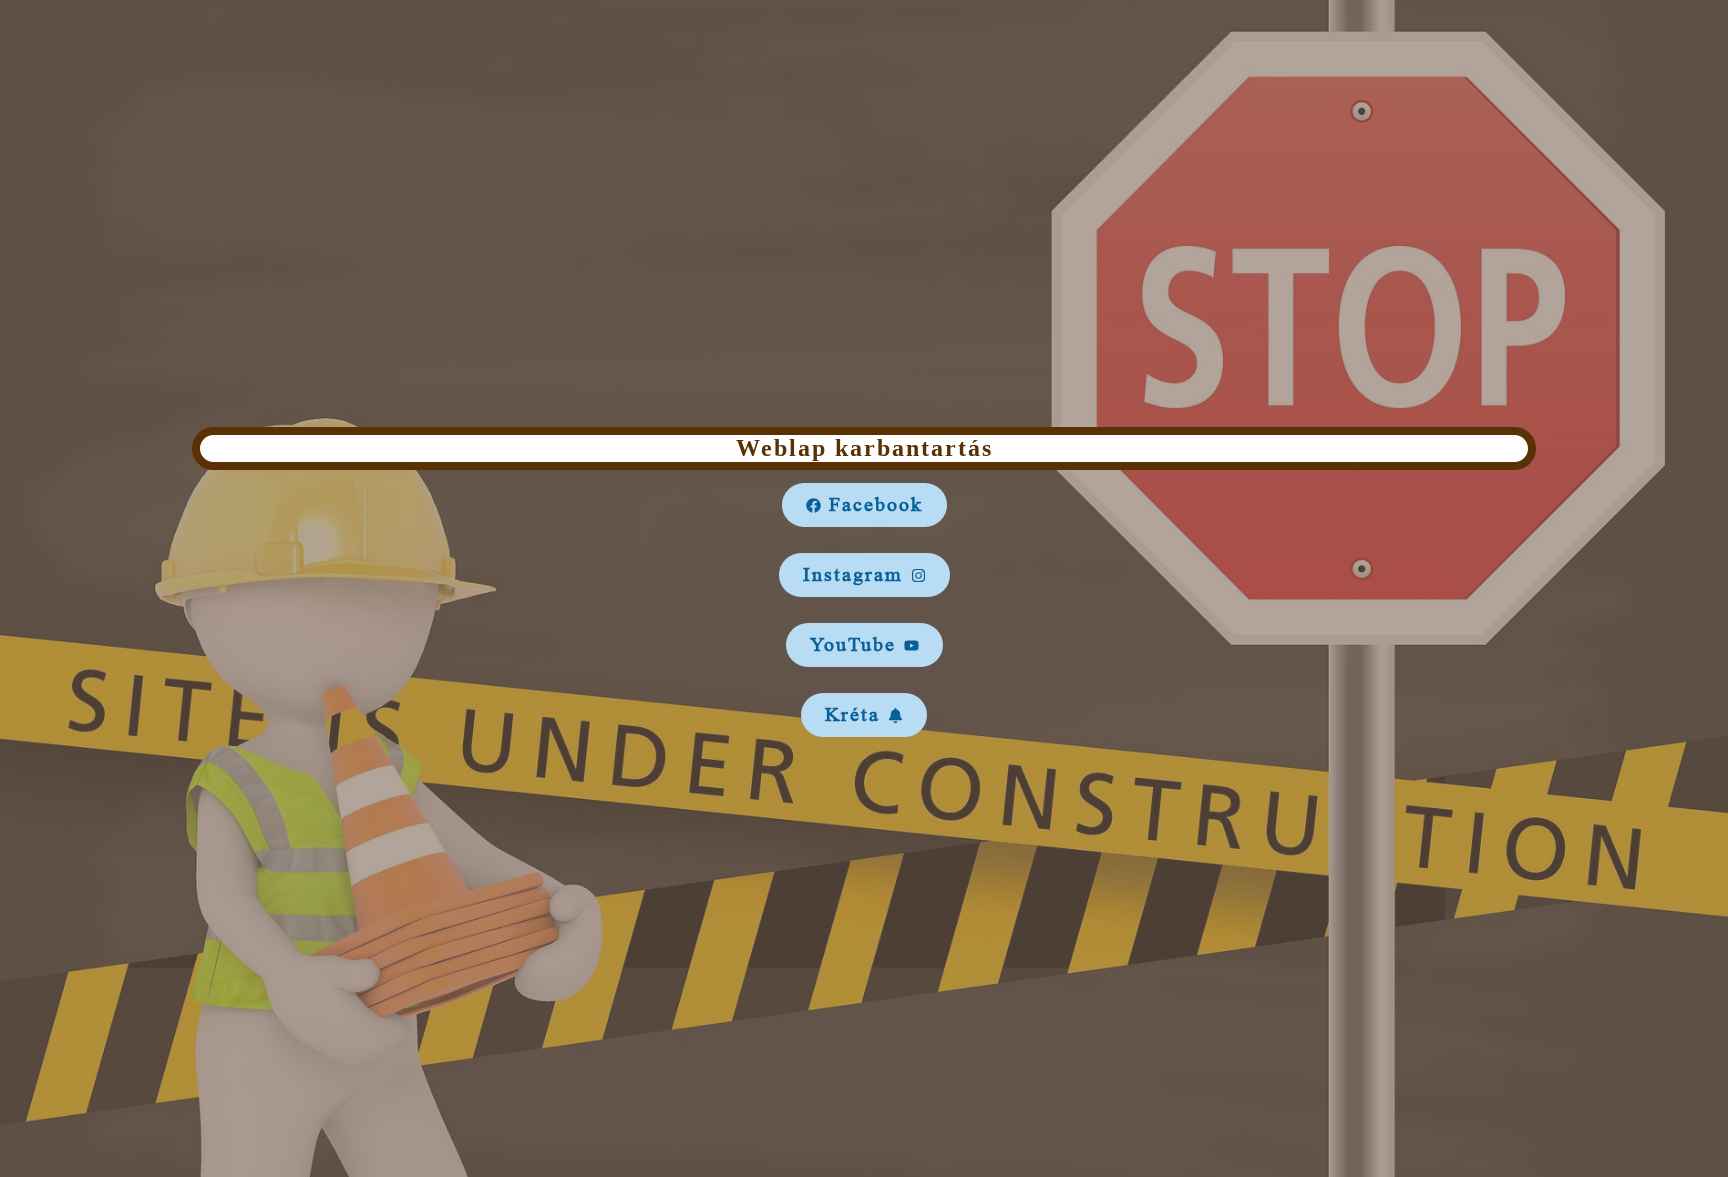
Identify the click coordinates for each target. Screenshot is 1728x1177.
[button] (864, 505)
